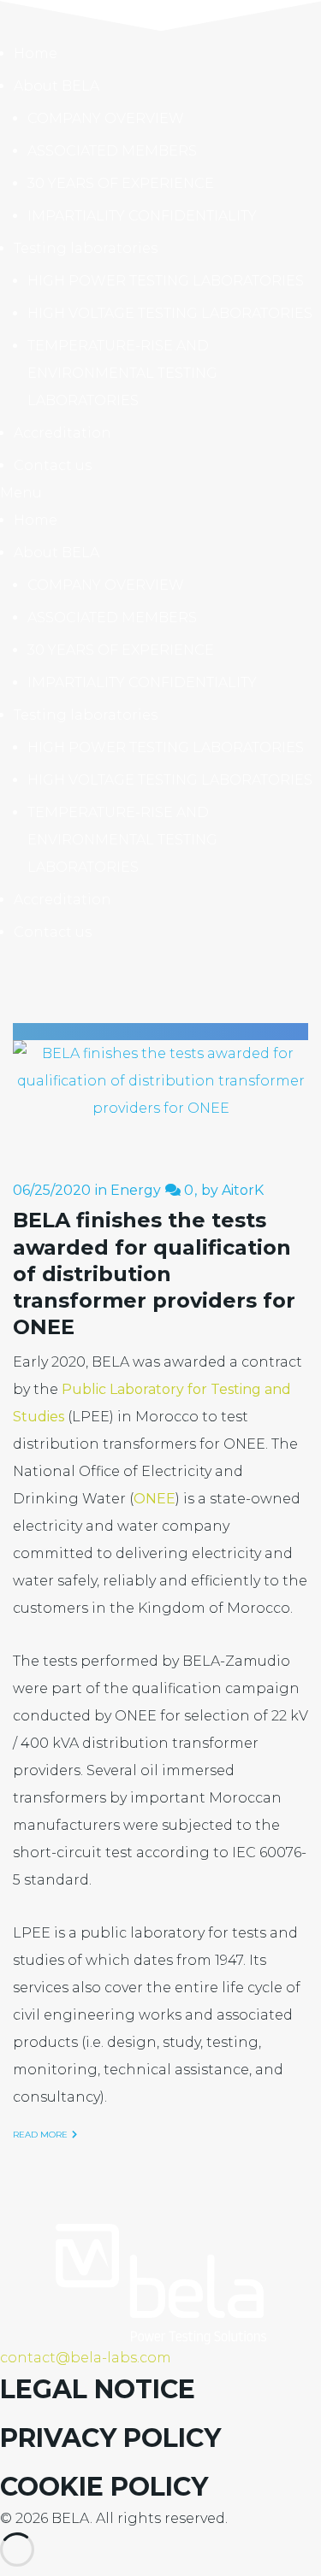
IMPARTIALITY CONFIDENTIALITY (142, 216)
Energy (136, 1190)
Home (36, 53)
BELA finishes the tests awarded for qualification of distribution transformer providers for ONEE (154, 1273)
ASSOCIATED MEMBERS (112, 151)
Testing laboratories (86, 248)
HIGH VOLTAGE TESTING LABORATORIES (170, 313)
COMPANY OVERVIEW (106, 118)
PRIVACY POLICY (110, 2438)
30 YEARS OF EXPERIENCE (121, 183)
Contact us (53, 465)
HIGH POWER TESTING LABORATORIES (166, 281)
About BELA (56, 86)
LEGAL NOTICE (98, 2389)
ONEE (155, 1499)
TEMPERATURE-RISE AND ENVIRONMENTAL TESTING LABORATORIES (122, 373)
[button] (160, 493)
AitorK (243, 1190)
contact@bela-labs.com (86, 2358)
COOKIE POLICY (104, 2487)
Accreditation (62, 433)
